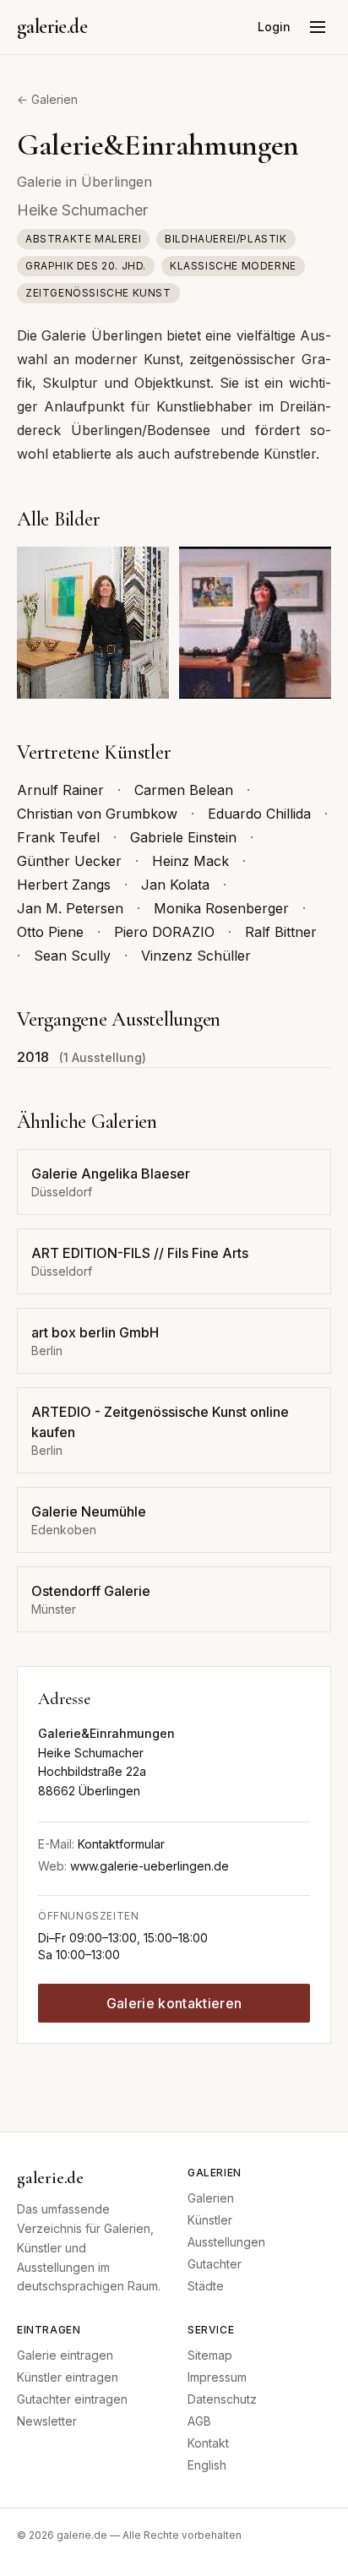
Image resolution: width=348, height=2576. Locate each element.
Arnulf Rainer (60, 790)
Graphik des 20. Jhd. (86, 266)
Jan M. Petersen (70, 908)
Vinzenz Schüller (196, 956)
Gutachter (215, 2264)
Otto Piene (50, 932)
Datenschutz (222, 2399)
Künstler (210, 2220)
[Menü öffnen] (318, 27)
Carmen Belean (184, 790)
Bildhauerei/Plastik (226, 239)
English (207, 2465)
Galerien (211, 2198)
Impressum (217, 2377)
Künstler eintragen (68, 2377)
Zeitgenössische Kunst (98, 293)
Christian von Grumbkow (97, 814)
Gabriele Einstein (183, 837)
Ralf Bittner (281, 932)
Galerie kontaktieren (174, 2003)
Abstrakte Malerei (83, 239)
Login (274, 27)
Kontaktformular (121, 1844)
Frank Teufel (58, 837)
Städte (206, 2286)
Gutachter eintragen (72, 2399)
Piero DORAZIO (164, 932)
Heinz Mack (190, 861)
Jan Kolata (175, 885)
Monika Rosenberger (221, 908)
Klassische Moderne (233, 266)
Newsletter (47, 2421)
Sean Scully (72, 956)
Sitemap (210, 2355)
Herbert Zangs (64, 885)
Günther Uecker (69, 861)
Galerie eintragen (65, 2355)
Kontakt (208, 2443)
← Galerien (47, 99)
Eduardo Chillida (259, 814)
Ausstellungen (226, 2242)
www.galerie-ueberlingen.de (150, 1866)
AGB (199, 2421)
